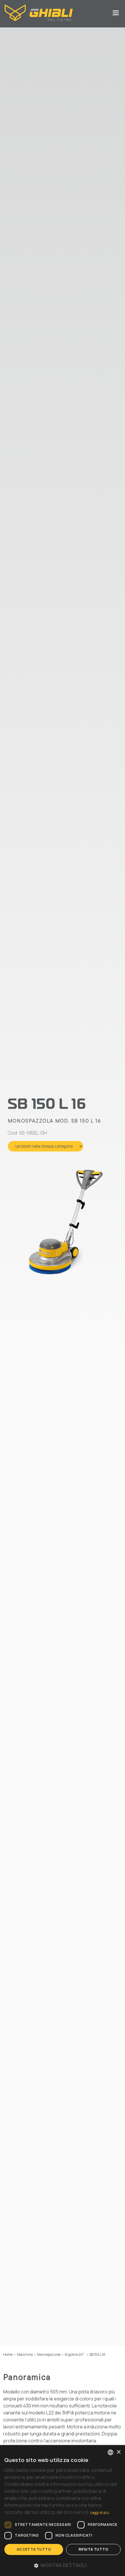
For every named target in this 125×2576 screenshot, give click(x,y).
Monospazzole (49, 2354)
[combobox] (110, 2452)
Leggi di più (100, 2513)
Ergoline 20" (75, 2354)
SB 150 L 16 (97, 2354)
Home (8, 2354)
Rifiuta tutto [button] (93, 2549)
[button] (63, 2565)
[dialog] (63, 2511)
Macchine (25, 2354)
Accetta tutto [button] (34, 2549)
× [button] (118, 2452)
